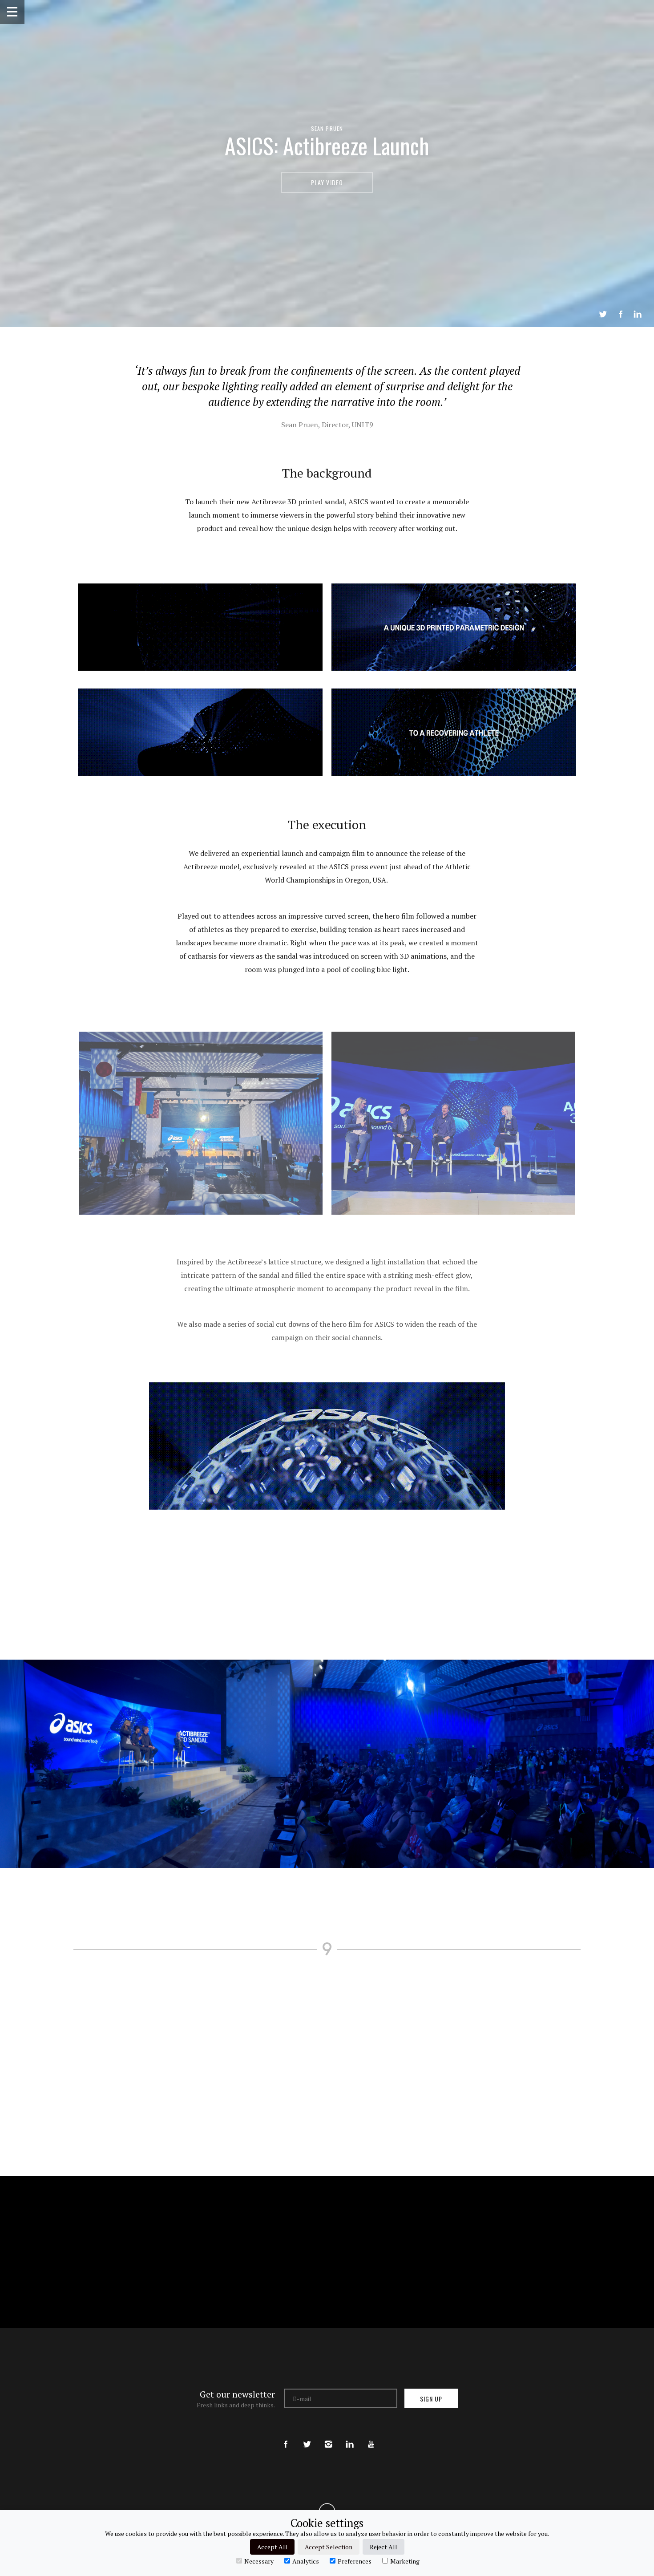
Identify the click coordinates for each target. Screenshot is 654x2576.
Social (276, 2090)
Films (227, 2025)
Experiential (244, 2010)
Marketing (405, 2561)
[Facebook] (286, 2437)
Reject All (384, 2547)
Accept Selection (329, 2547)
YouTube (228, 2099)
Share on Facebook (621, 314)
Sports (226, 2127)
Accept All (272, 2547)
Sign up (431, 2399)
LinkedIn (638, 314)
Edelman (482, 2015)
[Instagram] (328, 2437)
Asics (223, 2056)
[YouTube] (371, 2437)
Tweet (603, 314)
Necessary (259, 2561)
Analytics (306, 2561)
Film (401, 2090)
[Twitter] (307, 2437)
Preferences (355, 2561)
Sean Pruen (327, 128)
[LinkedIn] (350, 2437)
